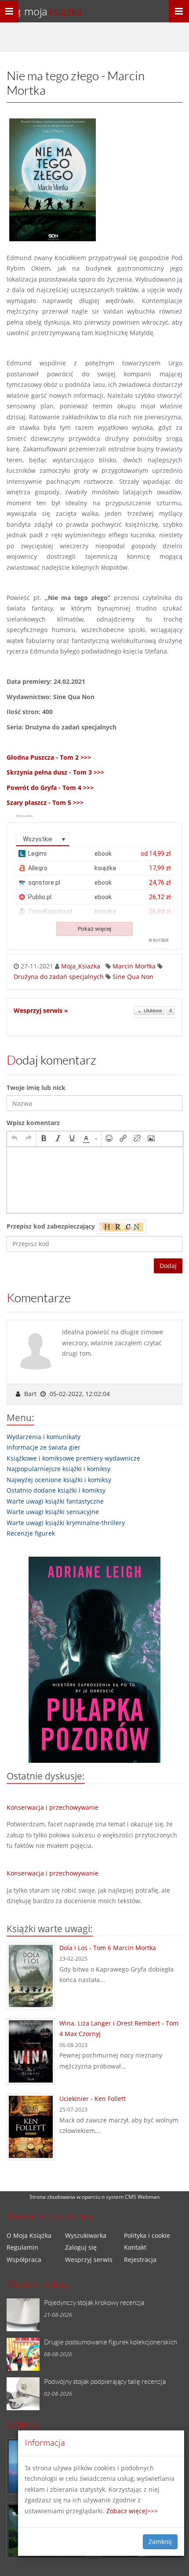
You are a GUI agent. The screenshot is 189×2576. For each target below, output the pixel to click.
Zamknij (160, 2542)
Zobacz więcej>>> (132, 2511)
